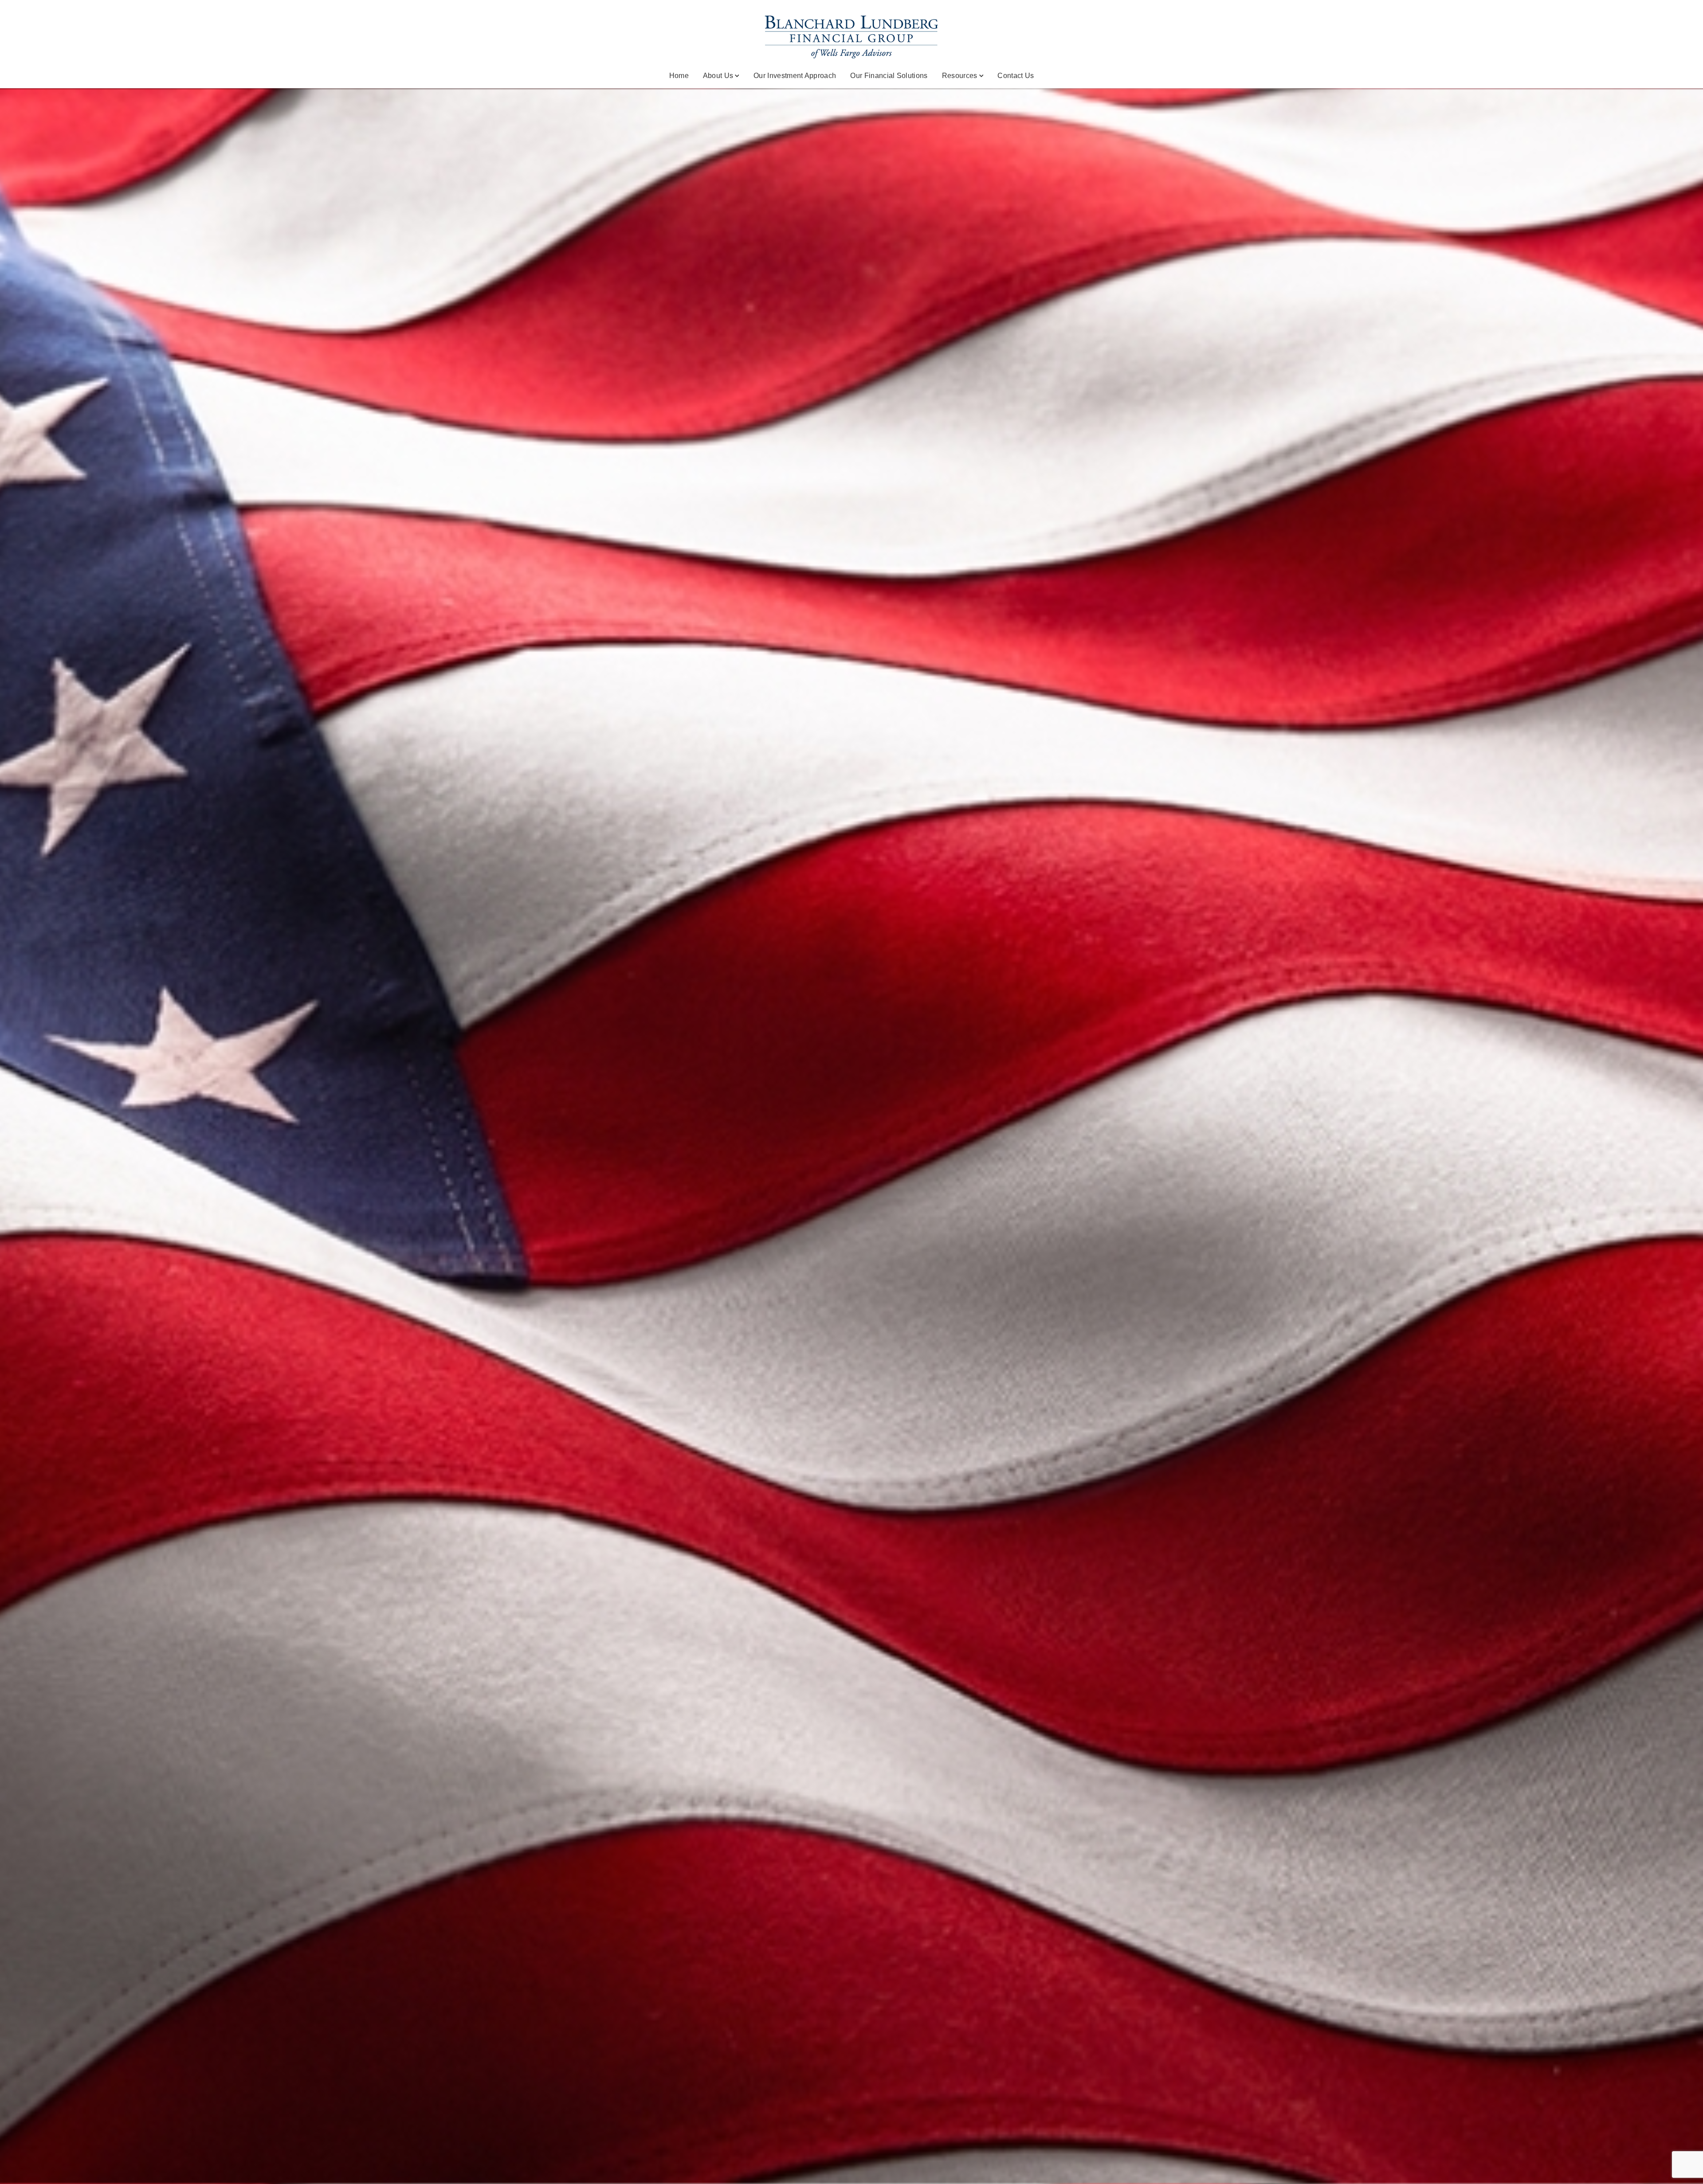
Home (679, 76)
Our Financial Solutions (889, 76)
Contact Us (1016, 76)
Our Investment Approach (795, 76)
